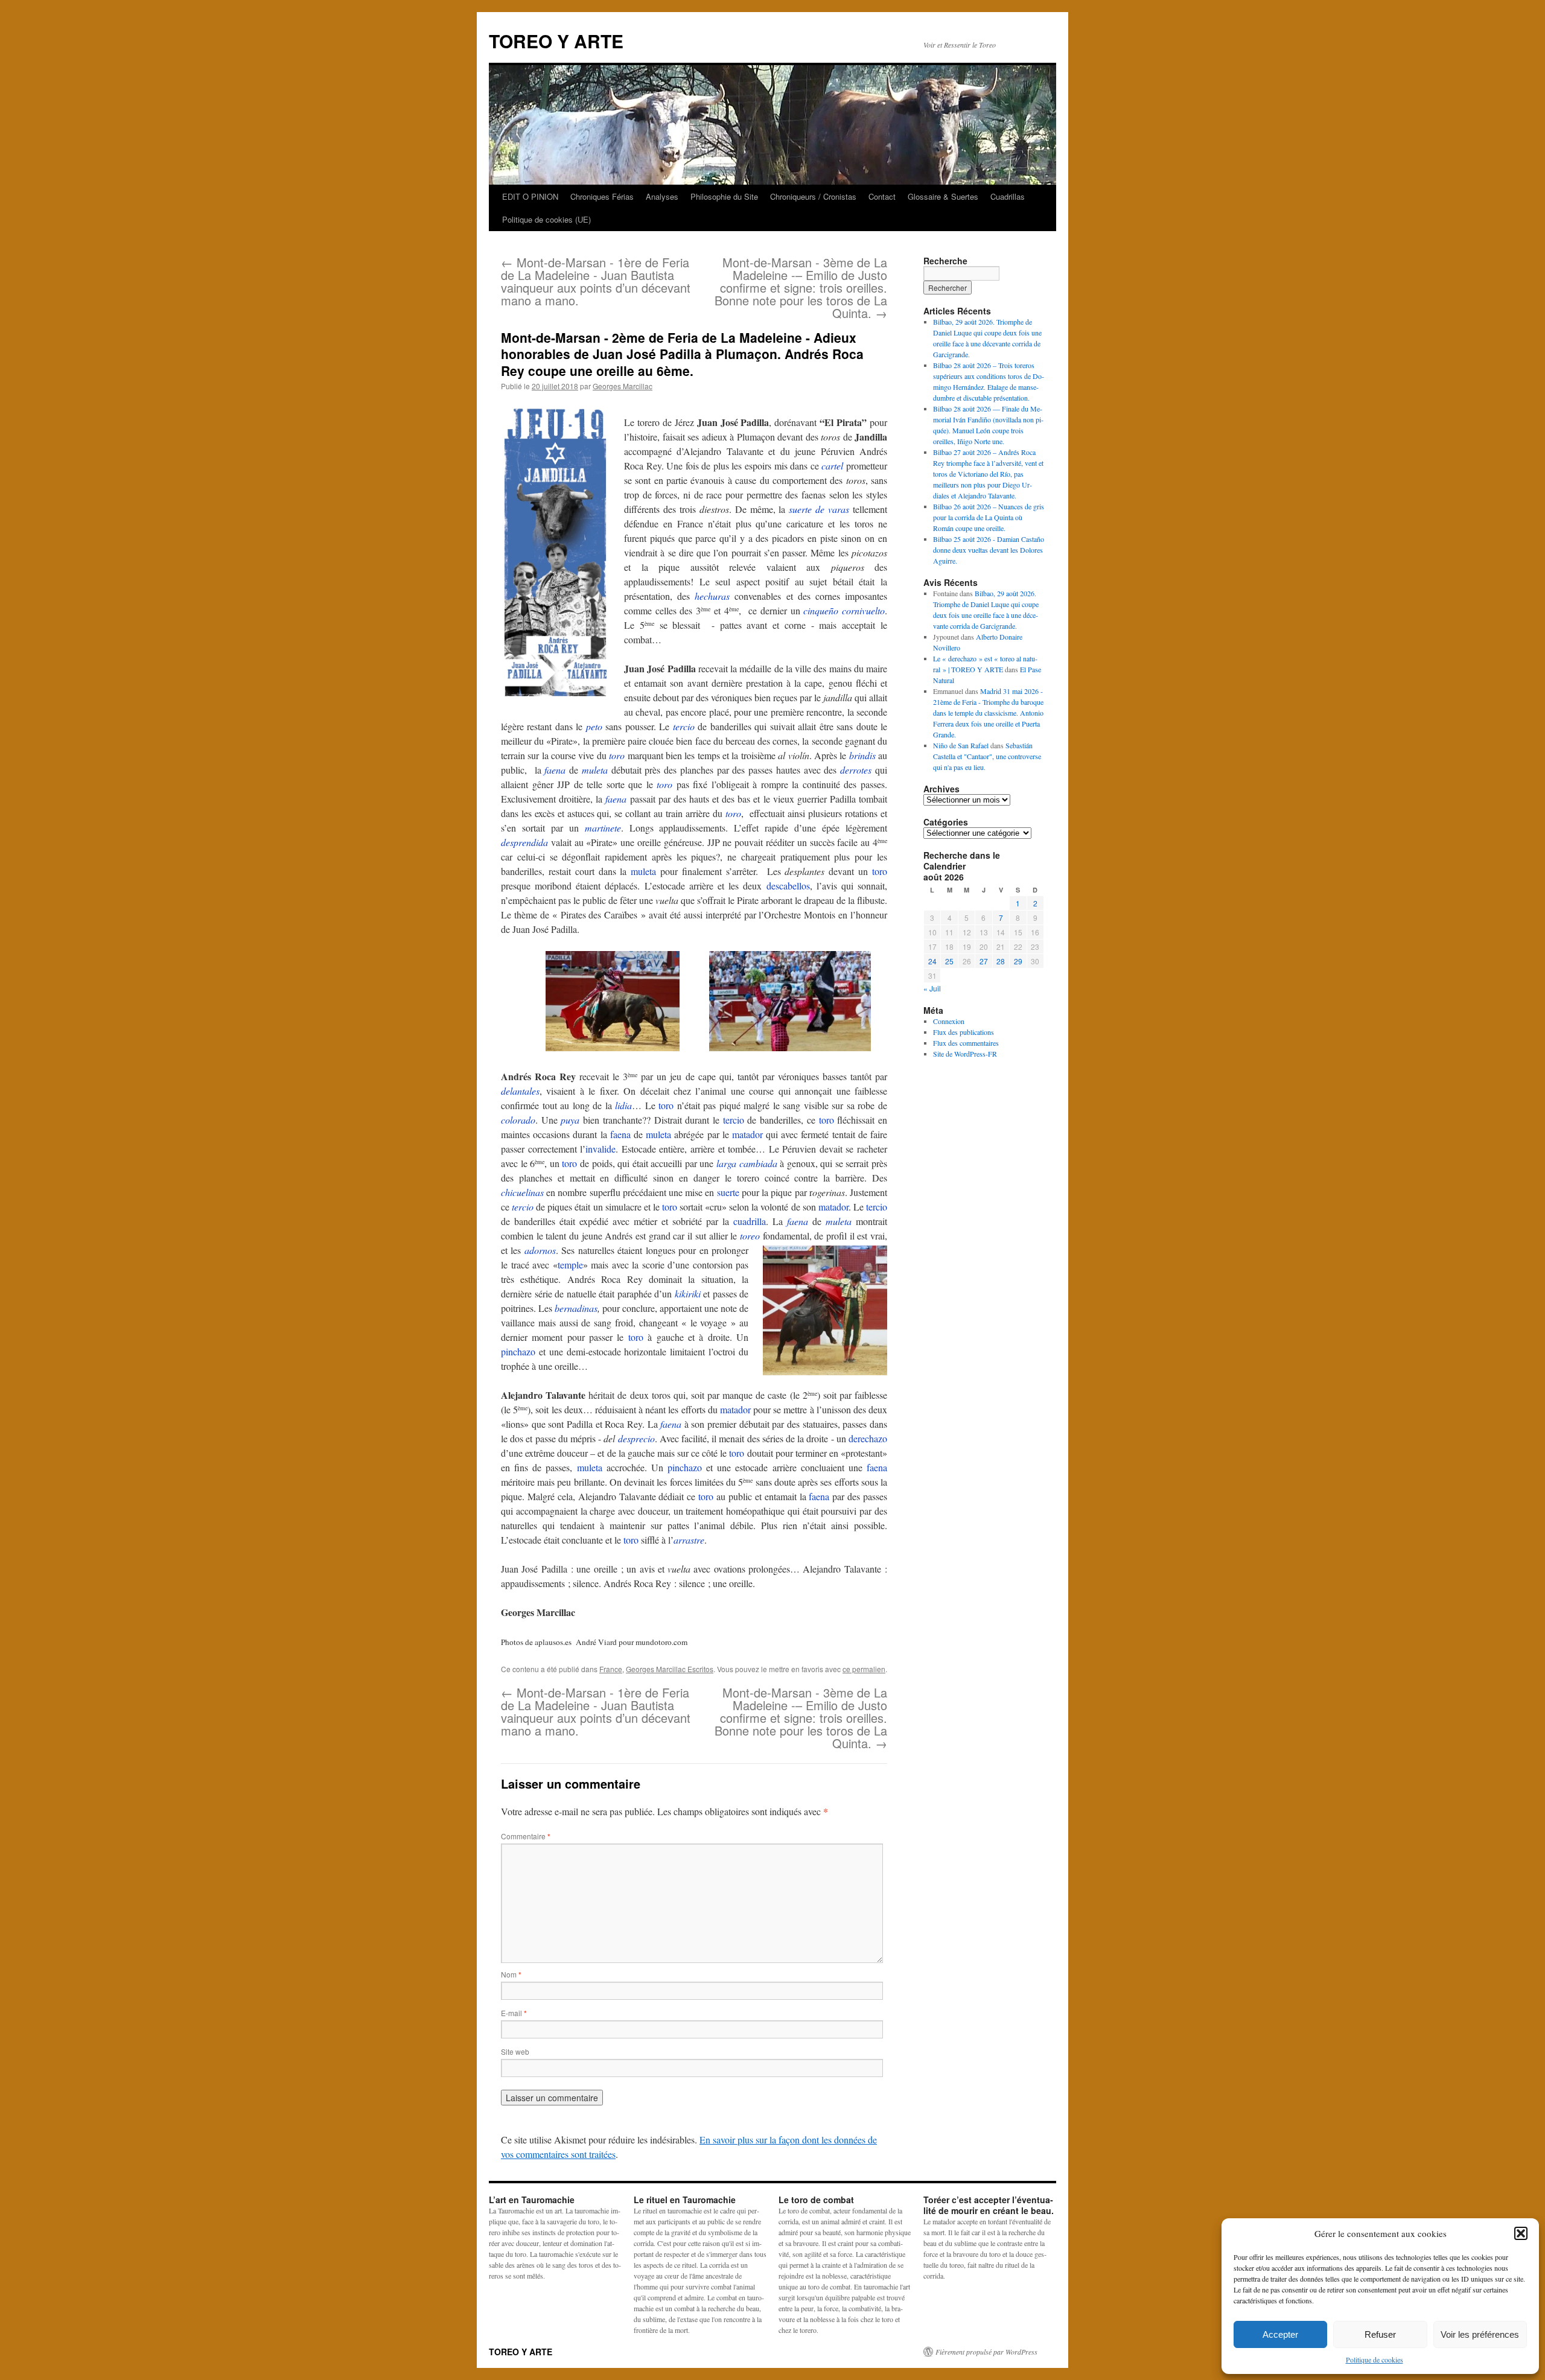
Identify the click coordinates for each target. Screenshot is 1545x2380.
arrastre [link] (689, 1540)
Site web (515, 2051)
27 (984, 961)
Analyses (662, 196)
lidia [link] (623, 1105)
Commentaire (526, 1836)
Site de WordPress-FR (965, 1054)
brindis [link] (862, 755)
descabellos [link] (788, 886)
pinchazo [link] (518, 1351)
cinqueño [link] (821, 610)
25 (949, 961)
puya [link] (570, 1120)
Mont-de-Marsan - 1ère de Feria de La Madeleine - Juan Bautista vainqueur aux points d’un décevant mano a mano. (596, 281)
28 (1001, 961)
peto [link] (594, 726)
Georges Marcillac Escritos (670, 1669)
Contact (882, 196)
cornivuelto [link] (863, 610)
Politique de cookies (1375, 2359)
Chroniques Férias (602, 196)
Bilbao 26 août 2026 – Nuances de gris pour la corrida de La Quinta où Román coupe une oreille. (989, 517)
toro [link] (617, 755)
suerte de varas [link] (819, 509)
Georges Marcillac (623, 386)
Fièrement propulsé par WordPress (986, 2352)
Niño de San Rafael (961, 745)
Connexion (949, 1021)
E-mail (514, 2013)
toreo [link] (750, 1236)
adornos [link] (540, 1250)
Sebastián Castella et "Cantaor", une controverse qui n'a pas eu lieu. (987, 756)
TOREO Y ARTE (556, 41)
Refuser (1380, 2334)
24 (932, 961)
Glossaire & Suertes (943, 196)
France (611, 1669)
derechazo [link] (868, 1438)
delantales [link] (520, 1091)
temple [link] (570, 1265)
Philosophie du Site (724, 196)
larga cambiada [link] (747, 1163)
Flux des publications (964, 1032)
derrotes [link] (856, 770)
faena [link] (555, 770)
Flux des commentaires (966, 1043)
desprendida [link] (524, 842)
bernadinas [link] (576, 1308)
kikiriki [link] (688, 1293)
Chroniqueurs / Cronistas (813, 196)
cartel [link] (832, 466)
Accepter (1280, 2334)
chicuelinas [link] (522, 1192)
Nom (511, 1974)
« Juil (932, 988)
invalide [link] (600, 1149)
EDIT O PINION (530, 196)
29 (1018, 961)
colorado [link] (518, 1120)
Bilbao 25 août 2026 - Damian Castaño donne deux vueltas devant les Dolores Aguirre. (989, 550)
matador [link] (747, 1134)
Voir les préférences (1480, 2334)
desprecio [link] (636, 1438)
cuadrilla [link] (750, 1221)
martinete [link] (603, 828)
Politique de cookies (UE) (546, 219)
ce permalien (864, 1669)
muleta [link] (595, 770)
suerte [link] (728, 1192)
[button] (1521, 2233)
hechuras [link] (712, 596)
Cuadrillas (1008, 196)
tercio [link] (684, 726)
